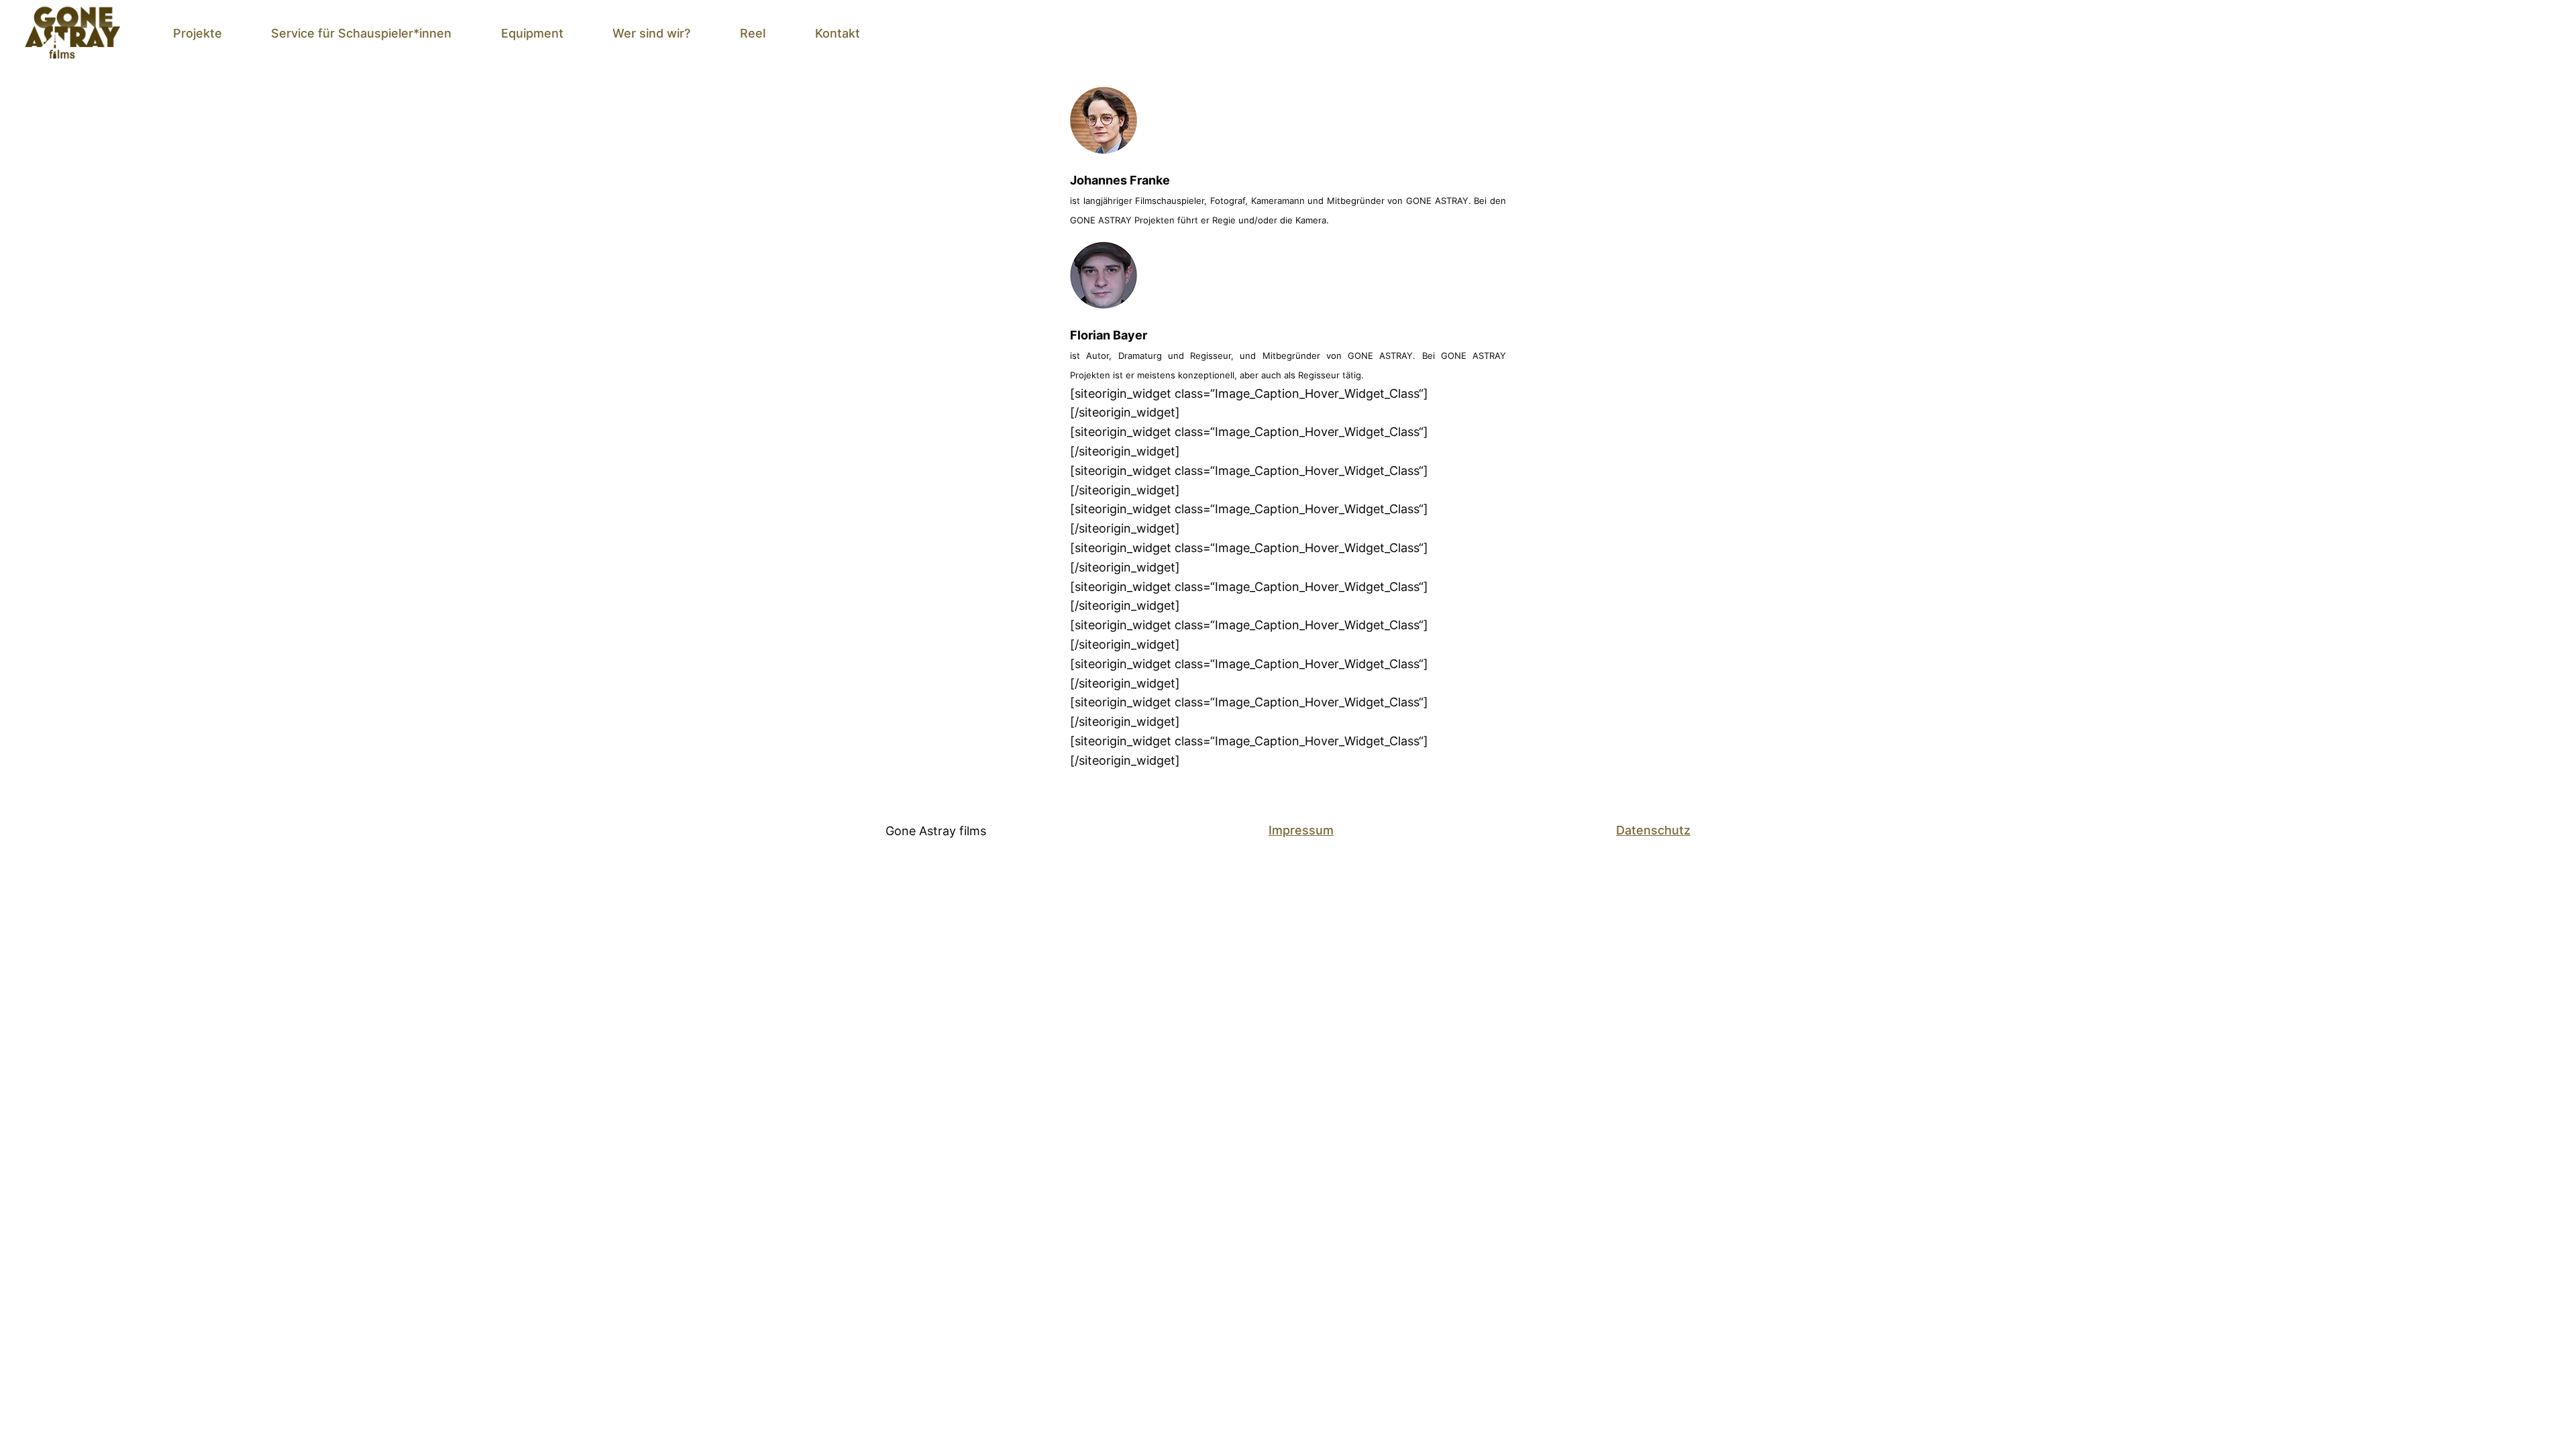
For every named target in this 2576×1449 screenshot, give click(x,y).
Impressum (1301, 830)
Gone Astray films (936, 831)
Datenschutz (1653, 830)
